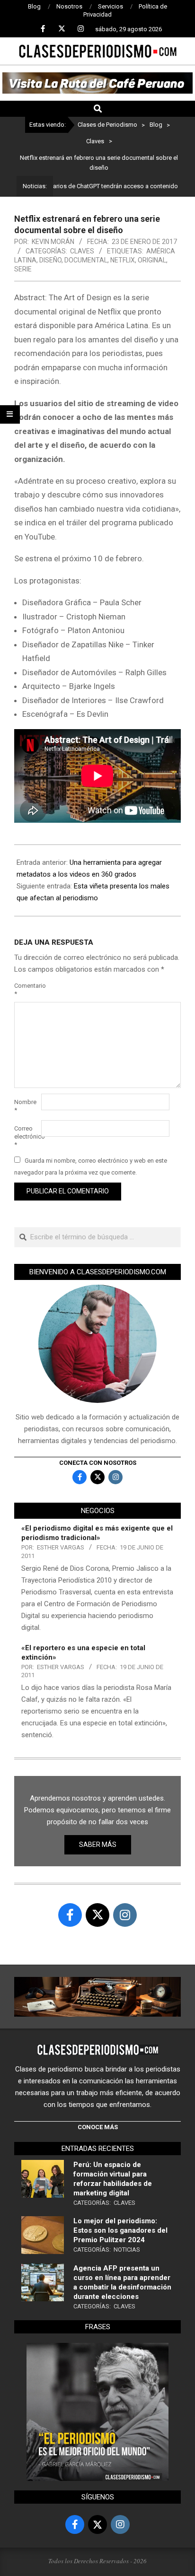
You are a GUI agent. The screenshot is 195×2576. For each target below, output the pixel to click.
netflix (123, 260)
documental (86, 260)
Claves (82, 251)
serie (23, 269)
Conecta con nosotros (98, 1463)
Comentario (27, 990)
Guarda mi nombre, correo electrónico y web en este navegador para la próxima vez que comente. (91, 1166)
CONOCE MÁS (98, 2127)
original (152, 260)
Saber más (98, 1845)
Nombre (25, 1106)
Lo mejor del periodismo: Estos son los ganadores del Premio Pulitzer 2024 (120, 2230)
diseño (50, 260)
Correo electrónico (27, 1136)
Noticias (127, 2250)
